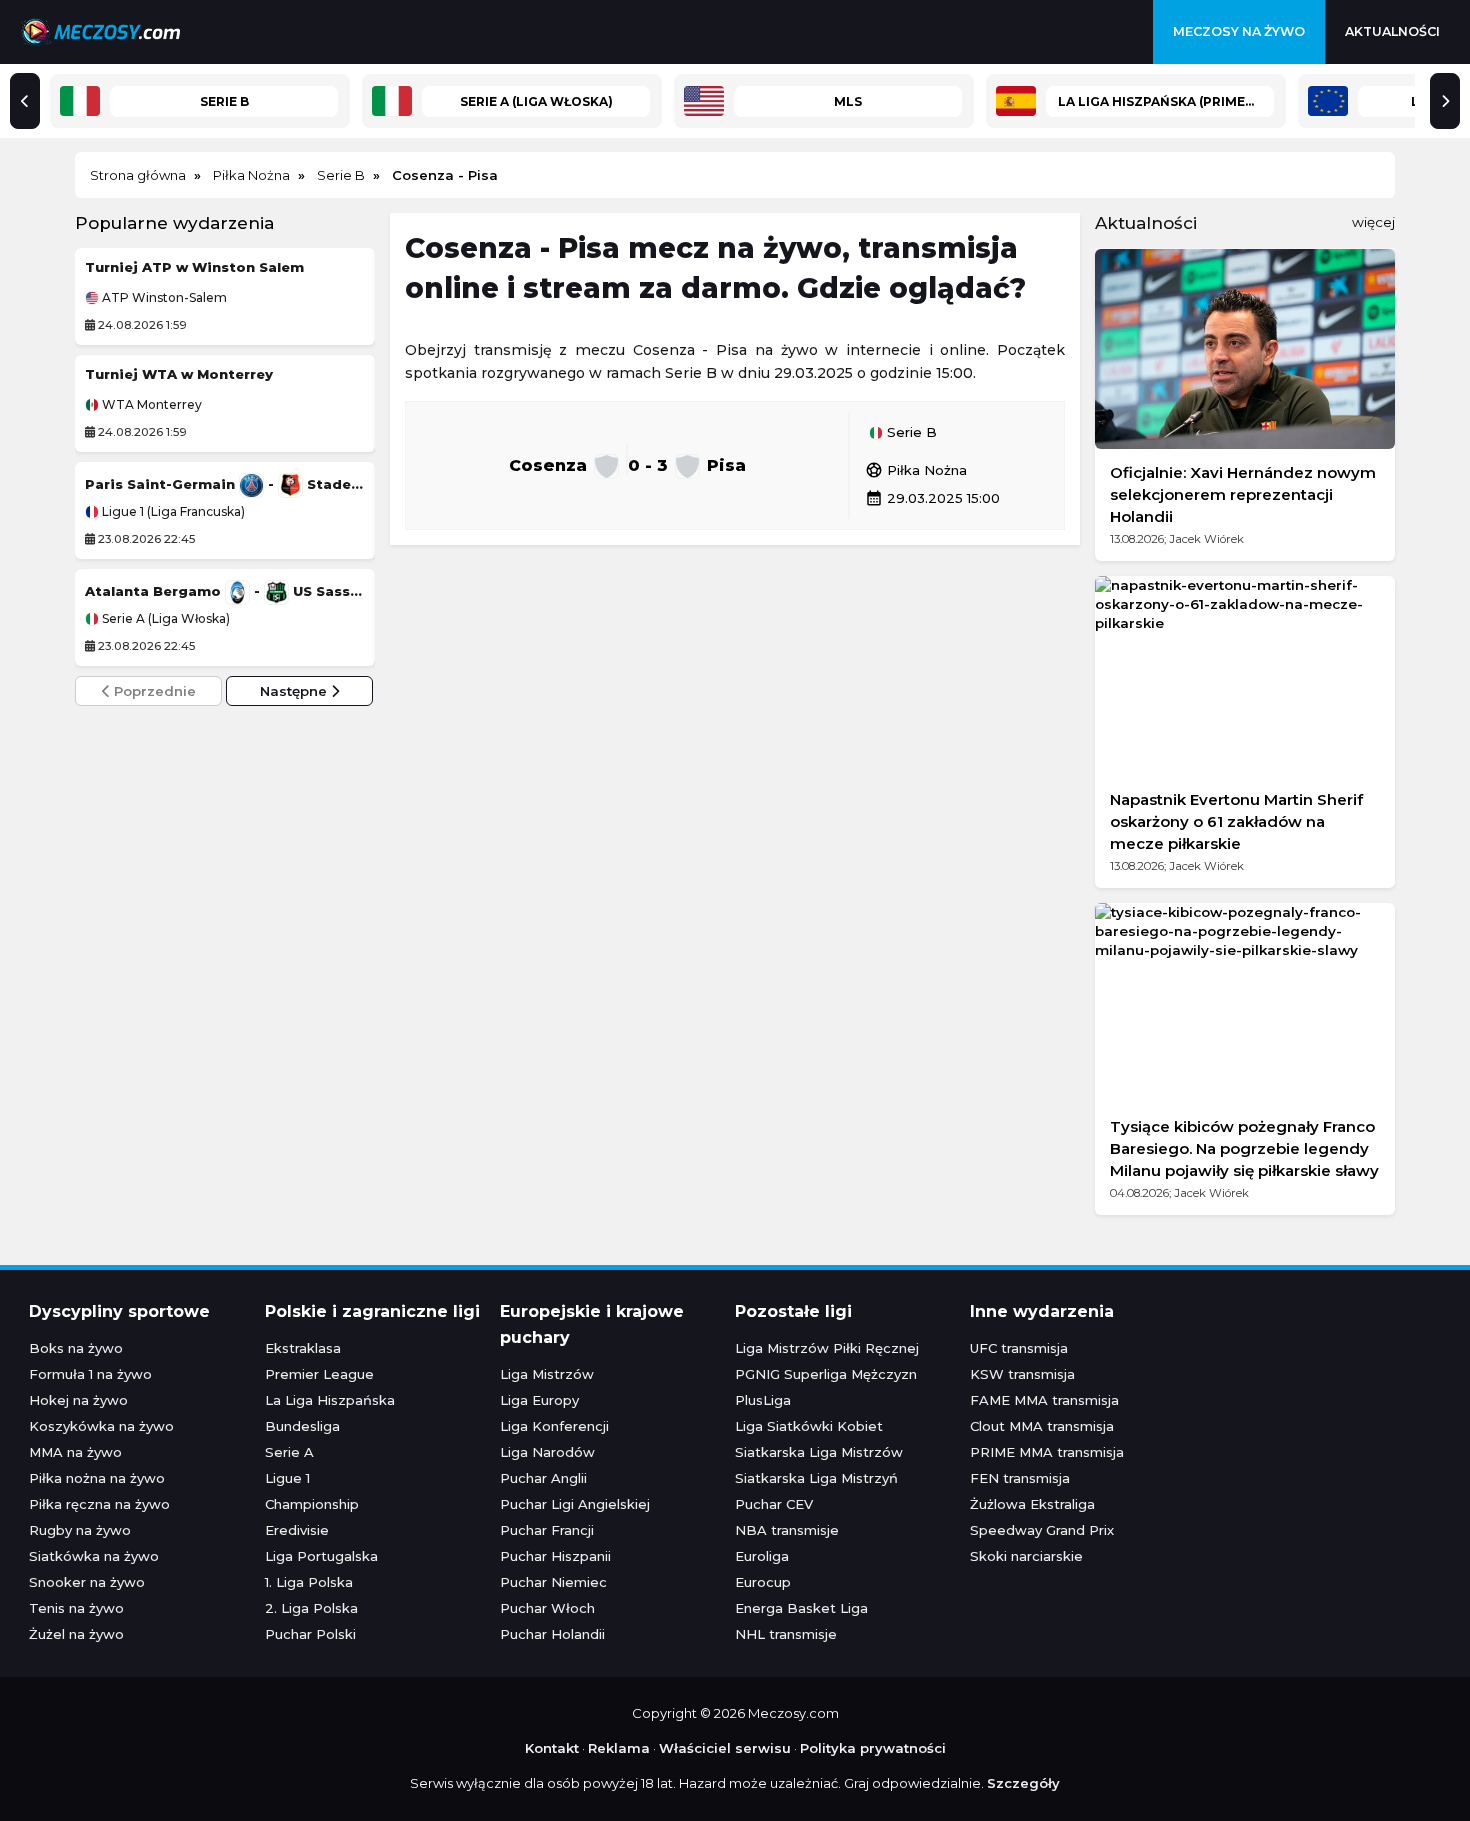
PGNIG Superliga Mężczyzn (826, 1374)
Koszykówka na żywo (101, 1426)
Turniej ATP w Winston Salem (194, 267)
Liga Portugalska (321, 1556)
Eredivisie (297, 1530)
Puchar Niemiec (553, 1582)
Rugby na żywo (80, 1530)
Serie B (910, 433)
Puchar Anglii (543, 1478)
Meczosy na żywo (1239, 31)
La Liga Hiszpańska (330, 1400)
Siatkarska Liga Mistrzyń (816, 1478)
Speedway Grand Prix (1042, 1530)
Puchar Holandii (552, 1634)
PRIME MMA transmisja (1047, 1452)
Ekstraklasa (303, 1348)
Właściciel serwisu (725, 1748)
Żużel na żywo (76, 1634)
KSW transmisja (1022, 1374)
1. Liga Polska (309, 1582)
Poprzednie (153, 691)
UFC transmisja (1019, 1348)
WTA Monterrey (150, 405)
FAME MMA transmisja (1044, 1400)
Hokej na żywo (78, 1400)
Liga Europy (539, 1400)
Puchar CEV (774, 1504)
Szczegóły (1023, 1783)
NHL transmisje (786, 1634)
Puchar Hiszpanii (555, 1556)
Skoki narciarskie (1026, 1556)
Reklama (619, 1748)
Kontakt (552, 1748)
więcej (1373, 222)
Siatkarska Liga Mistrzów (819, 1452)
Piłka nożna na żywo (97, 1478)
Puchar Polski (310, 1634)
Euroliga (762, 1556)
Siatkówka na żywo (94, 1556)
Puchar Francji (547, 1530)
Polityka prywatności (873, 1748)
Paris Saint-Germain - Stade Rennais (225, 484)
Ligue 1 (287, 1478)
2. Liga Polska (311, 1608)
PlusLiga (763, 1400)
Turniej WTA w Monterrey (179, 374)
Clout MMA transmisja (1042, 1426)
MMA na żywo (75, 1452)
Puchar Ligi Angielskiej (575, 1504)
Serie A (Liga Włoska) (164, 619)
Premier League (319, 1374)
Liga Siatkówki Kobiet (809, 1426)
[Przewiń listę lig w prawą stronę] (1445, 101)
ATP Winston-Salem (163, 298)
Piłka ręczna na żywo (99, 1504)
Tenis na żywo (76, 1608)
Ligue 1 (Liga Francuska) (172, 512)
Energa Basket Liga (801, 1608)
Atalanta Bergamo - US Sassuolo (225, 591)
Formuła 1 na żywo (90, 1374)
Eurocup (763, 1582)
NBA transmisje (787, 1530)
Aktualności (1392, 31)
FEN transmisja (1020, 1478)
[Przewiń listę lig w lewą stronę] (25, 101)
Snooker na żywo (87, 1582)
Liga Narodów (547, 1452)
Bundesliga (302, 1426)
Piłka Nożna (916, 470)
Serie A (289, 1452)
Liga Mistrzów (547, 1374)
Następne (295, 691)
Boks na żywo (76, 1348)
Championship (312, 1504)
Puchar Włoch (547, 1608)
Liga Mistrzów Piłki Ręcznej (827, 1348)
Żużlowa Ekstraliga (1032, 1504)
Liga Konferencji (554, 1426)
